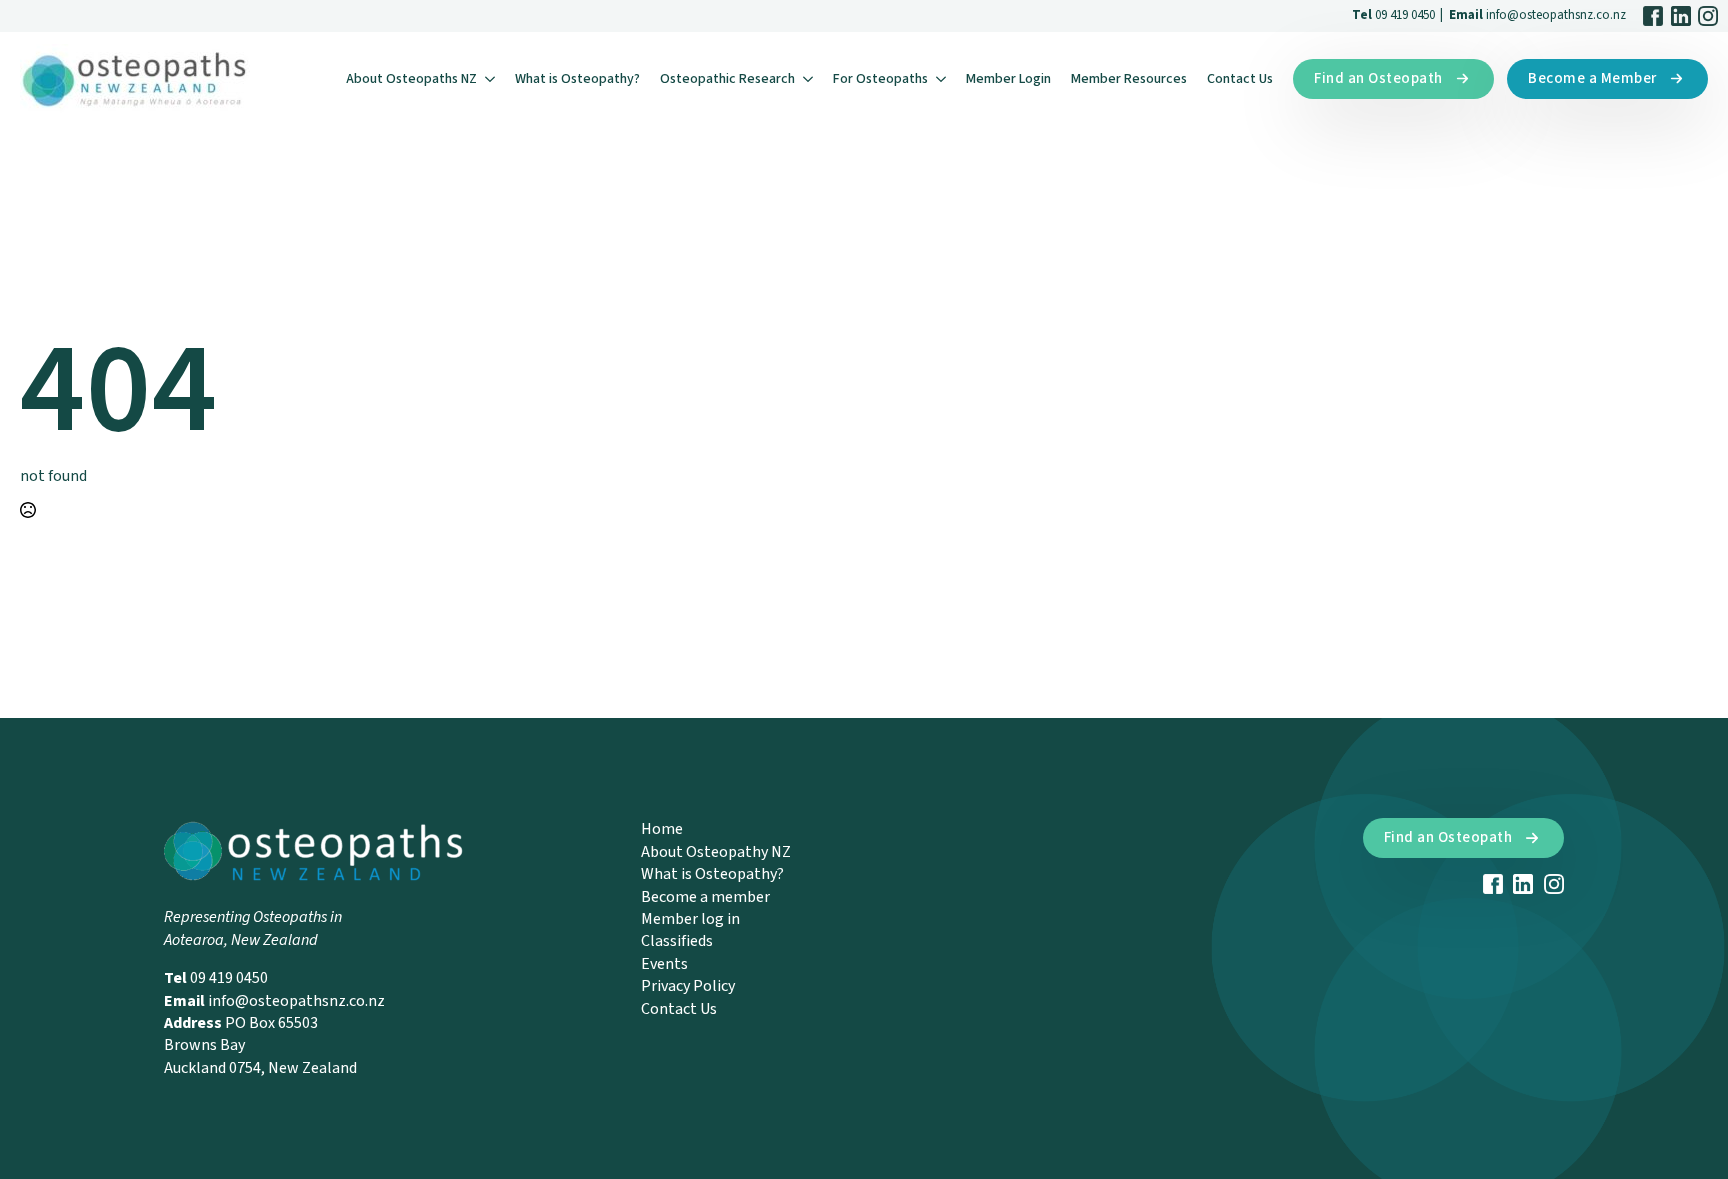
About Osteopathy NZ (716, 852)
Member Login (1008, 79)
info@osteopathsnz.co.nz (1556, 15)
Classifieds (677, 941)
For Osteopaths (880, 79)
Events (664, 964)
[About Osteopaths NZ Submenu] (491, 79)
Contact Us (1240, 79)
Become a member (705, 897)
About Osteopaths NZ (411, 79)
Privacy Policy (688, 986)
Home (662, 829)
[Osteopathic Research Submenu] (809, 79)
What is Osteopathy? (577, 79)
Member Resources (1129, 79)
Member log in (690, 919)
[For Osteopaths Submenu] (942, 79)
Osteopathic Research (727, 79)
